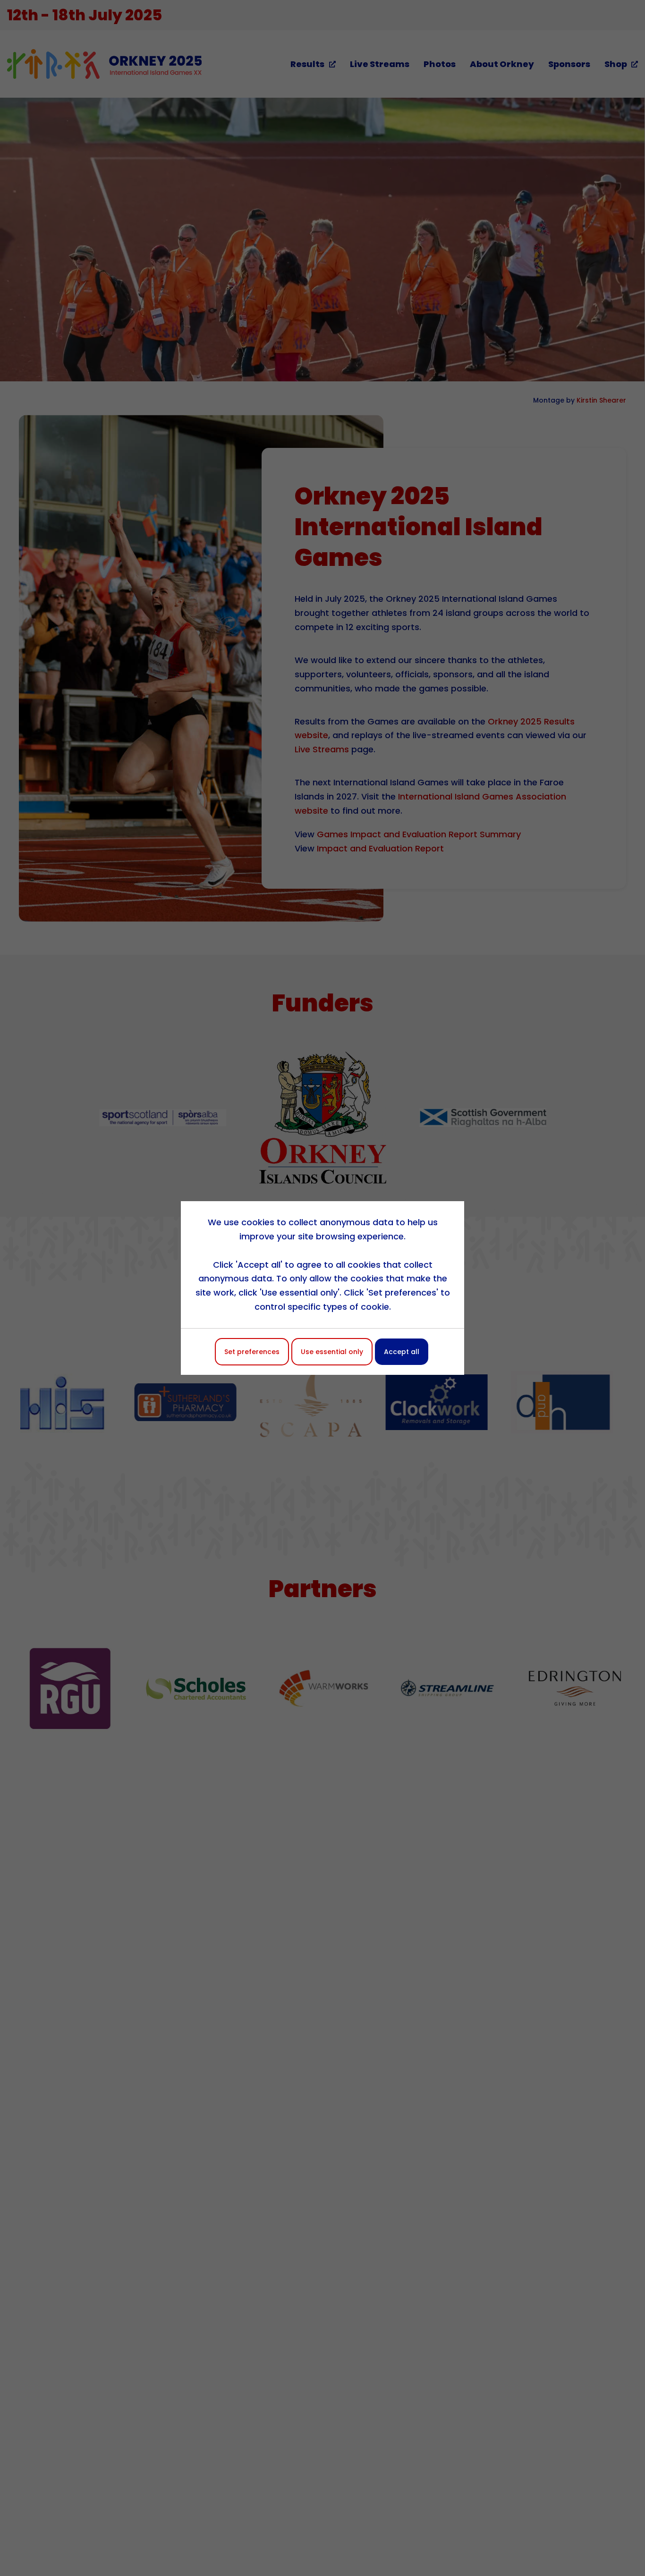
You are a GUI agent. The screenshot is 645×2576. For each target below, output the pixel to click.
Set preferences (252, 1352)
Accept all (402, 1352)
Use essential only (332, 1352)
